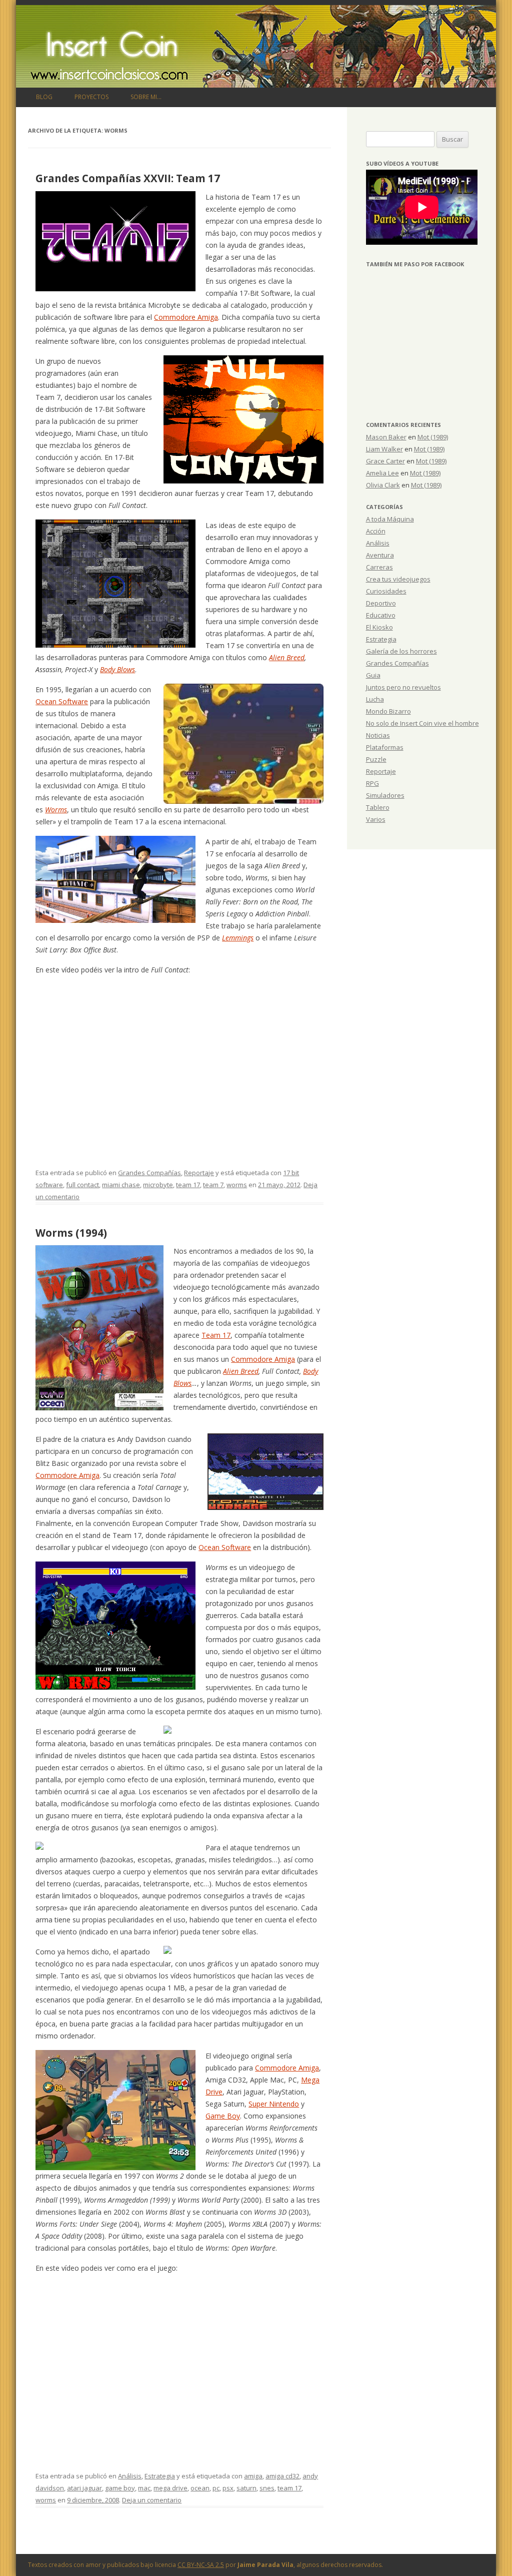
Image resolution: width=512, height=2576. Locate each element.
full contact (82, 1185)
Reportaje (199, 1173)
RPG (372, 783)
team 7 (213, 1185)
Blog (44, 97)
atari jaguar (84, 2488)
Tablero (378, 807)
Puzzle (376, 759)
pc (216, 2488)
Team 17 (216, 1335)
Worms (56, 810)
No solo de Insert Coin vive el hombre (422, 723)
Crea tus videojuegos (398, 579)
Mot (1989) (433, 437)
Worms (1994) (71, 1233)
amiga (253, 2476)
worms (237, 1185)
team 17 (188, 1185)
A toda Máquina (390, 519)
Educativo (381, 615)
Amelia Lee (382, 473)
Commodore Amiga (186, 317)
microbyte (158, 1185)
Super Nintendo (274, 2104)
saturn (246, 2488)
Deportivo (381, 603)
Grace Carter (385, 461)
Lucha (375, 699)
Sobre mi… (146, 97)
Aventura (380, 555)
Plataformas (385, 747)
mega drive (170, 2488)
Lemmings (238, 938)
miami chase (121, 1185)
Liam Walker (384, 449)
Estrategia (160, 2476)
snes (267, 2488)
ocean (200, 2488)
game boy (120, 2488)
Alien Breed (287, 657)
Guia (373, 675)
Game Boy (223, 2116)
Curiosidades (386, 591)
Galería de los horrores (401, 651)
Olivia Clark (383, 485)
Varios (376, 819)
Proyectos (91, 97)
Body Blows (117, 669)
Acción (376, 531)
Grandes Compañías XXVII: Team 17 (128, 178)
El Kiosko (379, 627)
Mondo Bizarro (388, 711)
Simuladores (385, 795)
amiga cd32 (282, 2476)
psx (228, 2488)
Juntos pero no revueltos (403, 687)
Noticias (378, 735)
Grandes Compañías (149, 1173)
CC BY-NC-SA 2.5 (201, 2565)
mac (144, 2488)
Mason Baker (386, 437)
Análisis (130, 2476)
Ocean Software (62, 701)
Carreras (379, 567)
